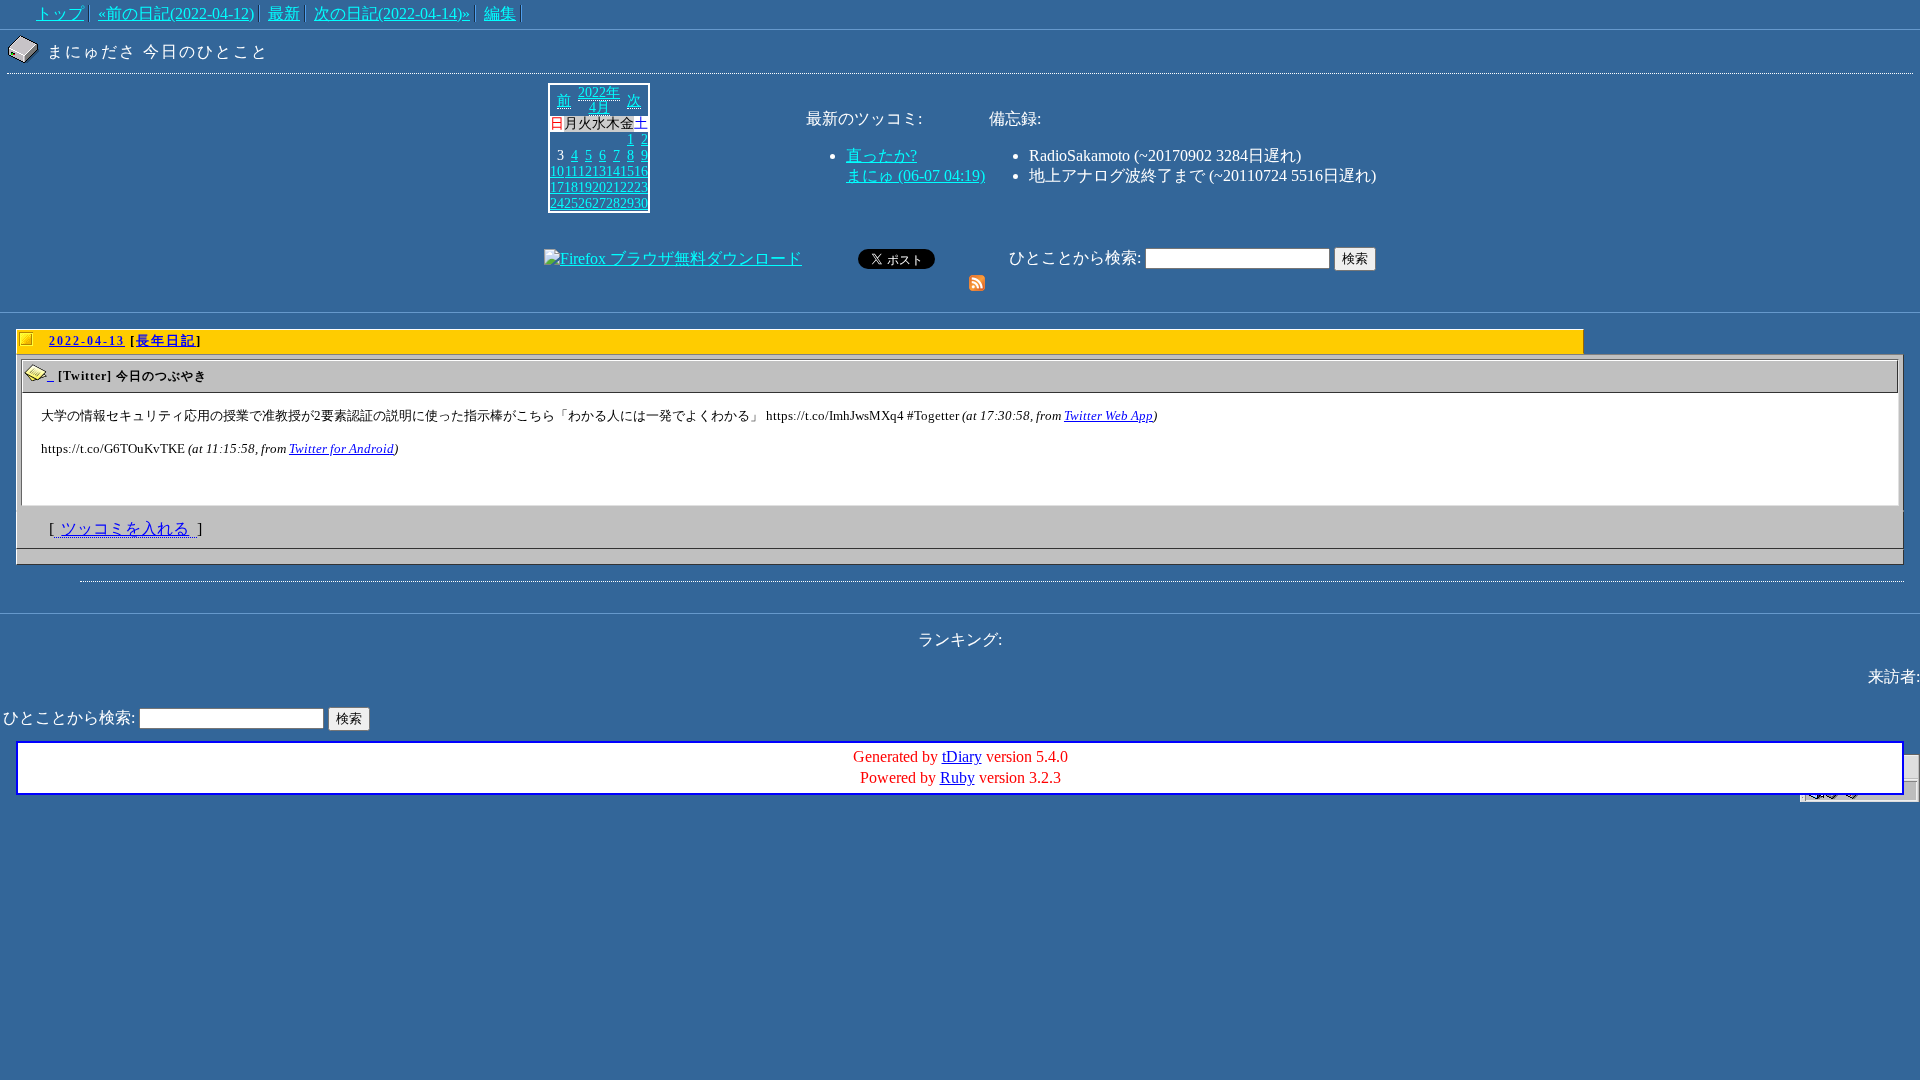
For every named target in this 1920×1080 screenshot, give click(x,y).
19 (585, 187)
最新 (284, 13)
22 (627, 187)
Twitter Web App (1108, 415)
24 (557, 203)
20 (599, 187)
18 (571, 187)
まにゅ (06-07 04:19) (915, 175)
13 (599, 171)
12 (585, 171)
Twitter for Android (341, 448)
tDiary (962, 756)
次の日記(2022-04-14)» (392, 13)
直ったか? (881, 155)
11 (571, 171)
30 (641, 203)
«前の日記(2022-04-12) (176, 13)
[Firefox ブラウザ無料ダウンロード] (673, 258)
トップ (60, 13)
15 (627, 171)
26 (585, 203)
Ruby (957, 777)
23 (641, 187)
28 (613, 203)
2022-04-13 (87, 341)
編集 (500, 13)
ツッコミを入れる (125, 528)
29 (627, 203)
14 (613, 171)
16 (641, 171)
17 (557, 187)
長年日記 (166, 340)
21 (613, 187)
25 (571, 203)
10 (557, 171)
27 (599, 203)
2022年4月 (599, 100)
